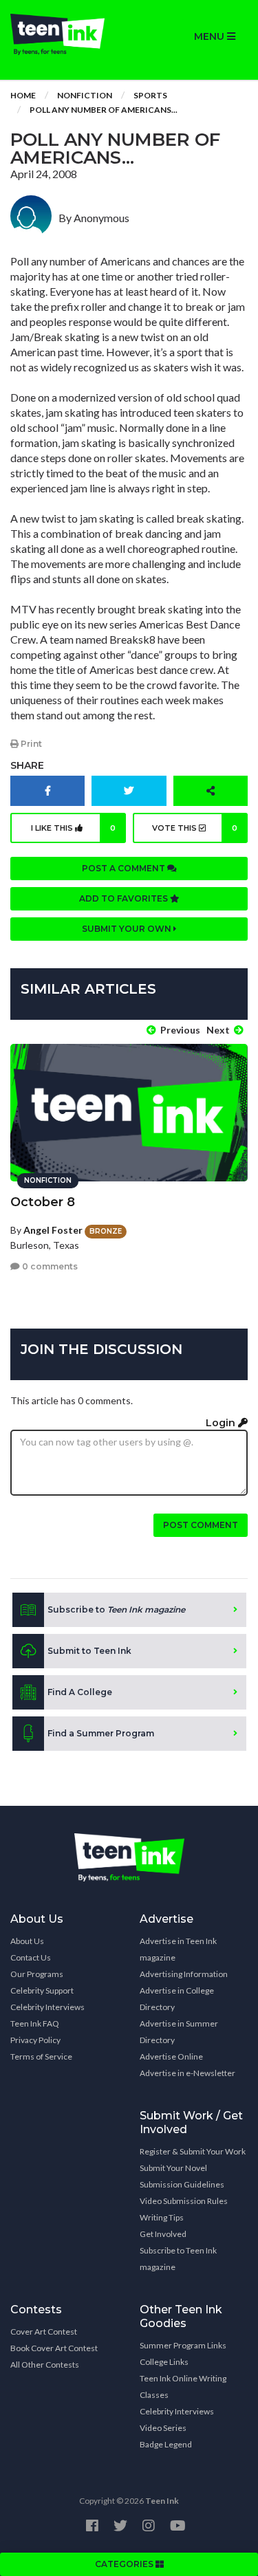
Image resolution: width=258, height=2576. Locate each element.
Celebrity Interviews (47, 2007)
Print (30, 744)
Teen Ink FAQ (35, 2023)
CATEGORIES (125, 2564)
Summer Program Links (183, 2345)
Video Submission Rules (184, 2201)
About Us (27, 1941)
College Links (164, 2362)
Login (222, 1423)
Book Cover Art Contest (54, 2348)
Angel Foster (53, 1230)
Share (27, 765)
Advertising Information (184, 1974)
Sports (150, 95)
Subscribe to (116, 1609)
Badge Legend (166, 2444)
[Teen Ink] (65, 34)
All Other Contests (45, 2365)
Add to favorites (125, 898)
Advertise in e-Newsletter (187, 2073)
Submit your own (128, 929)
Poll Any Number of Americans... (104, 110)
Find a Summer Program (101, 1733)
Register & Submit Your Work (193, 2151)
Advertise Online (171, 2056)
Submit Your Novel (173, 2168)
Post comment (201, 1525)
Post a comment (125, 868)
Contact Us (31, 1957)
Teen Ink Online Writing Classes (183, 2387)
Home (23, 95)
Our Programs (37, 1974)
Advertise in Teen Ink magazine (178, 1949)
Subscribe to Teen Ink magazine (178, 2259)
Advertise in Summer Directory (179, 2032)
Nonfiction (85, 95)
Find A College (80, 1692)
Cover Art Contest (44, 2332)
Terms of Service (41, 2056)
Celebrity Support (42, 1990)
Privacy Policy (35, 2040)
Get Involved (163, 2234)
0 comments (49, 1266)
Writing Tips (162, 2217)
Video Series (163, 2428)
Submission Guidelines (182, 2184)
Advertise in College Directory (177, 1999)
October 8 (43, 1202)
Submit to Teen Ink (89, 1651)
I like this (73, 828)
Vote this (195, 828)
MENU (211, 36)
